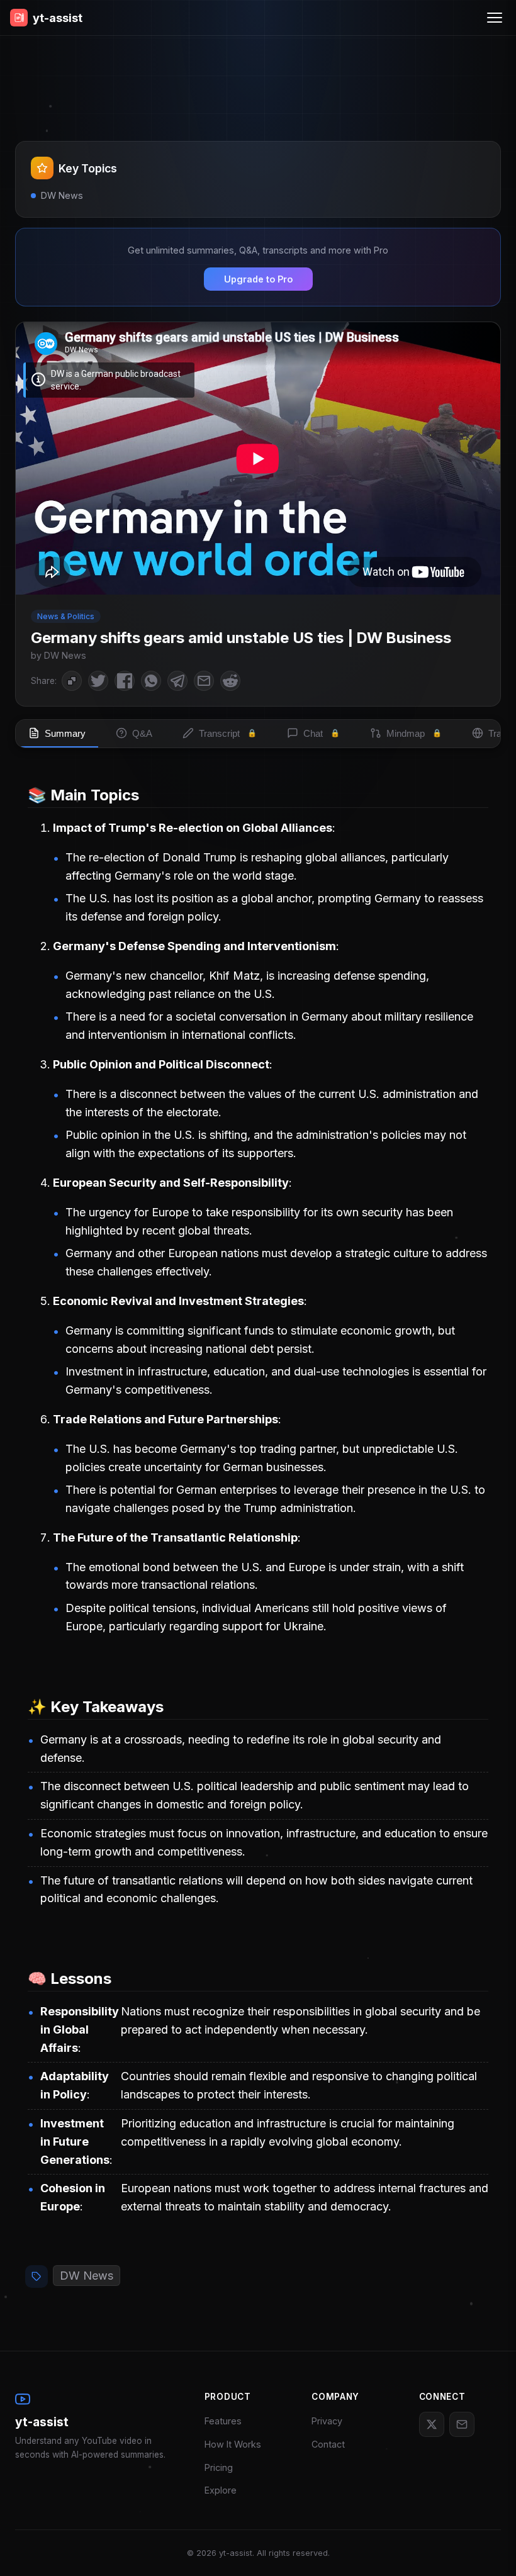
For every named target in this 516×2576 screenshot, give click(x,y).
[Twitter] (432, 2424)
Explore (221, 2490)
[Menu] (495, 18)
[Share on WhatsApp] (151, 681)
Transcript (228, 733)
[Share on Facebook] (125, 681)
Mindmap (414, 733)
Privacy (327, 2421)
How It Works (233, 2444)
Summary (65, 733)
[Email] (462, 2424)
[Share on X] (98, 681)
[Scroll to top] (488, 2548)
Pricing (219, 2467)
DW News (87, 2276)
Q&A (142, 733)
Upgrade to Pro (258, 279)
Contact (328, 2444)
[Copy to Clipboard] (72, 681)
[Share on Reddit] (230, 681)
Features (223, 2421)
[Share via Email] (204, 681)
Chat (322, 733)
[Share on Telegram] (177, 681)
